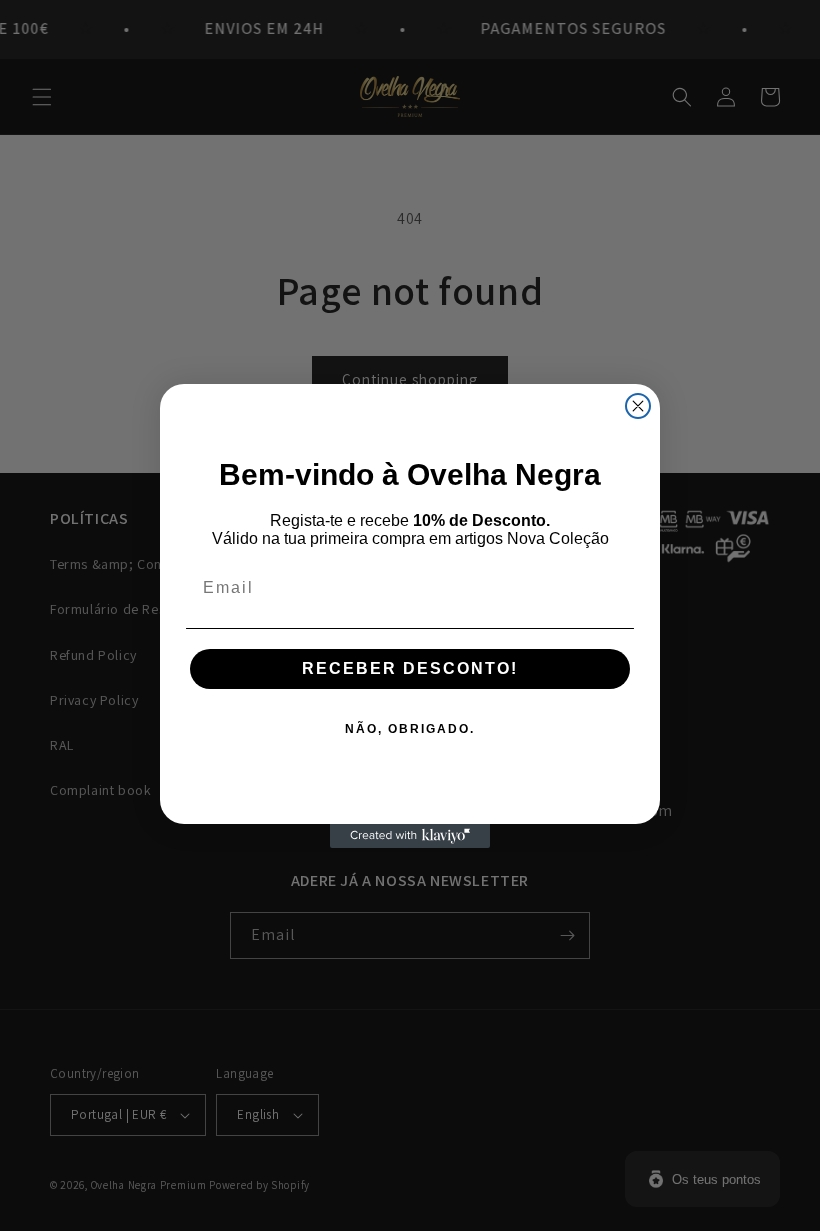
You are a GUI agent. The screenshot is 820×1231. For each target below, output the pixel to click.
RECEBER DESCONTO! (410, 668)
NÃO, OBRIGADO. (410, 729)
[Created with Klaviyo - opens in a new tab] (410, 836)
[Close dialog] (638, 406)
